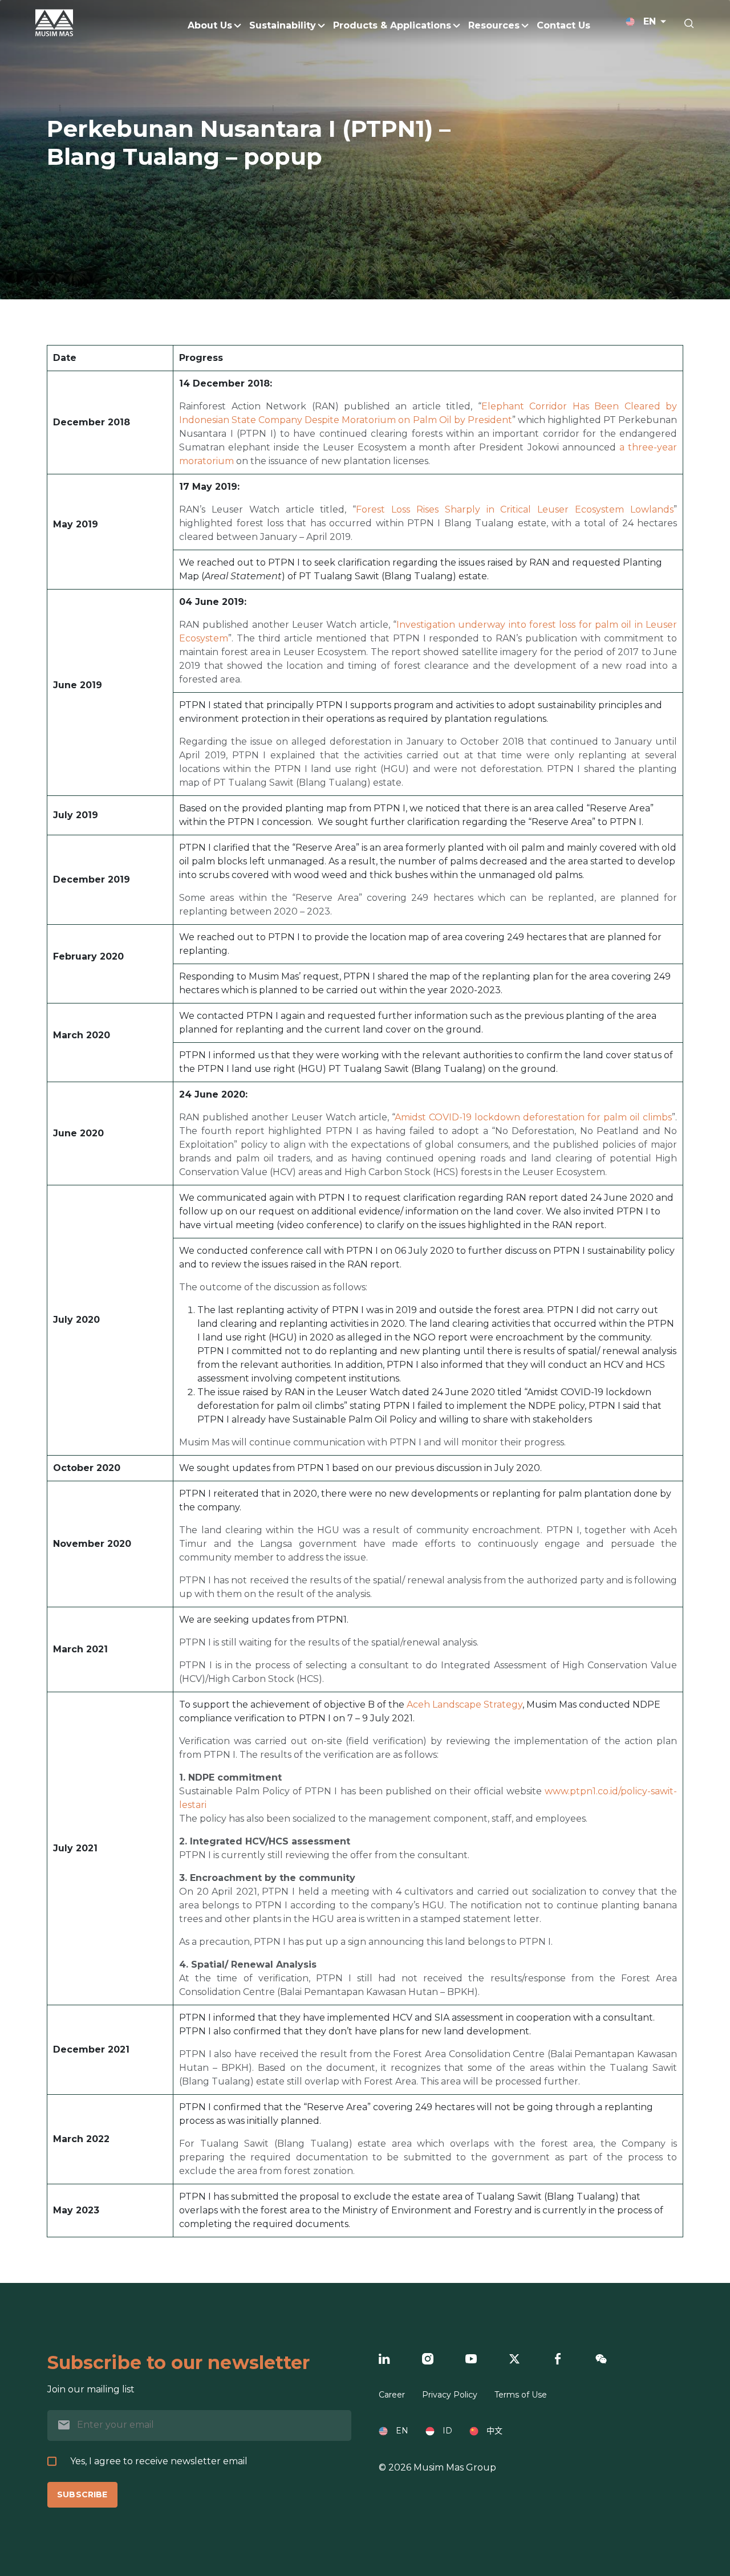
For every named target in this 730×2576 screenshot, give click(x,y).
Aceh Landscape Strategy (465, 1705)
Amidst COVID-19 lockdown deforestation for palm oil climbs (533, 1117)
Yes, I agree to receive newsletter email (159, 2461)
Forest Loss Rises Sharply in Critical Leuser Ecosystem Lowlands (515, 509)
